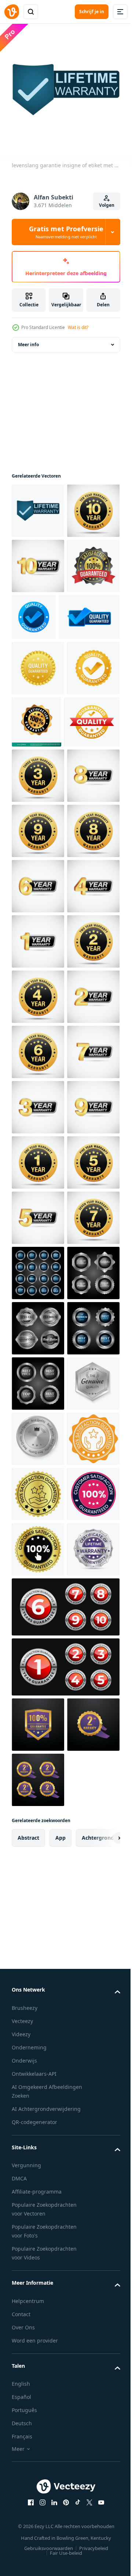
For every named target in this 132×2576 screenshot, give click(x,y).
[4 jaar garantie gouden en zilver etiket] (38, 1212)
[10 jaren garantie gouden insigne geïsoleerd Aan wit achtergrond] (38, 560)
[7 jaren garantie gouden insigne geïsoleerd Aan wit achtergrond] (38, 1875)
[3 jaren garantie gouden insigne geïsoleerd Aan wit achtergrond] (38, 936)
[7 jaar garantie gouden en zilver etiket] (38, 1544)
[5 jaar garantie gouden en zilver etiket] (38, 1820)
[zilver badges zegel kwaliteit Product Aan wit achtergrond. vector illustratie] (38, 1931)
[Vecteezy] (12, 12)
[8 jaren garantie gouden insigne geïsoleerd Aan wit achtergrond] (38, 1102)
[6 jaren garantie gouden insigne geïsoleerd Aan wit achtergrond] (38, 1489)
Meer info (28, 339)
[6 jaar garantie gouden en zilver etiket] (38, 1157)
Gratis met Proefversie (66, 232)
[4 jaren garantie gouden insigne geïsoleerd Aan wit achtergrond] (38, 1378)
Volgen (107, 205)
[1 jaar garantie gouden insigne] (38, 1710)
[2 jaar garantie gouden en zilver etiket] (38, 1433)
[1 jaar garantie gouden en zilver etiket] (38, 1268)
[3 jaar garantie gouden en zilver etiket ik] (38, 1599)
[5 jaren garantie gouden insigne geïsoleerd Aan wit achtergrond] (38, 1765)
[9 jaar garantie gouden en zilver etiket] (38, 1654)
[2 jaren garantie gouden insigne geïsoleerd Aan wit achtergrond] (38, 1323)
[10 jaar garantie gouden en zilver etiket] (38, 616)
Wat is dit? (78, 327)
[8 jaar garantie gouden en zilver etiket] (38, 991)
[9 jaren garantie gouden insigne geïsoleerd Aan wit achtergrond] (38, 1046)
